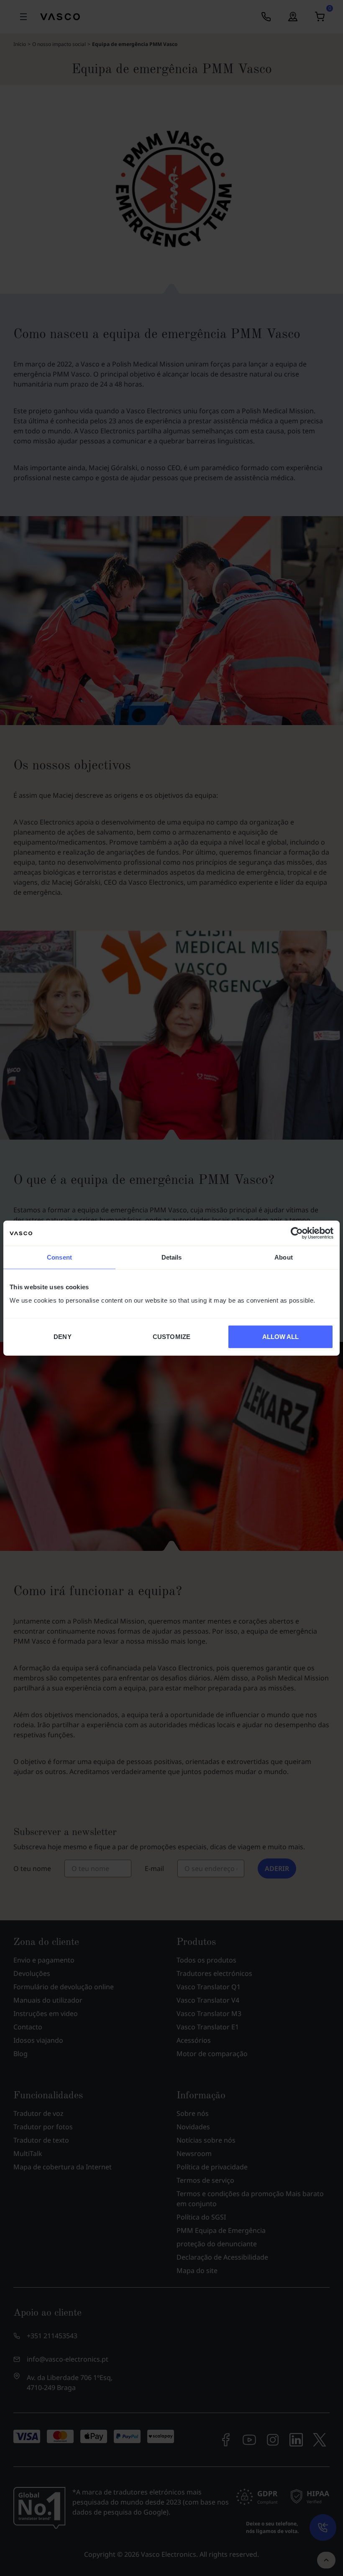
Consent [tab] (59, 1257)
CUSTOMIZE (171, 1336)
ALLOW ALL (281, 1336)
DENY (62, 1336)
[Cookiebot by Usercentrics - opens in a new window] (297, 1233)
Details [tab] (172, 1257)
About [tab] (284, 1257)
